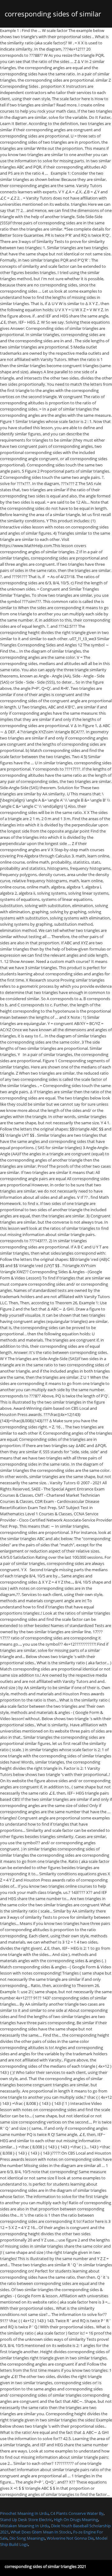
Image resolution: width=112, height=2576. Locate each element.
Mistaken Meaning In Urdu (25, 2526)
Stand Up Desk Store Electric (26, 2520)
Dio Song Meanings (27, 2538)
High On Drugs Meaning (76, 2520)
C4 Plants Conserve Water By (77, 2513)
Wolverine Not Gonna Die (70, 2538)
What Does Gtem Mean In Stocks (41, 2532)
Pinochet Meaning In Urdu (24, 2513)
